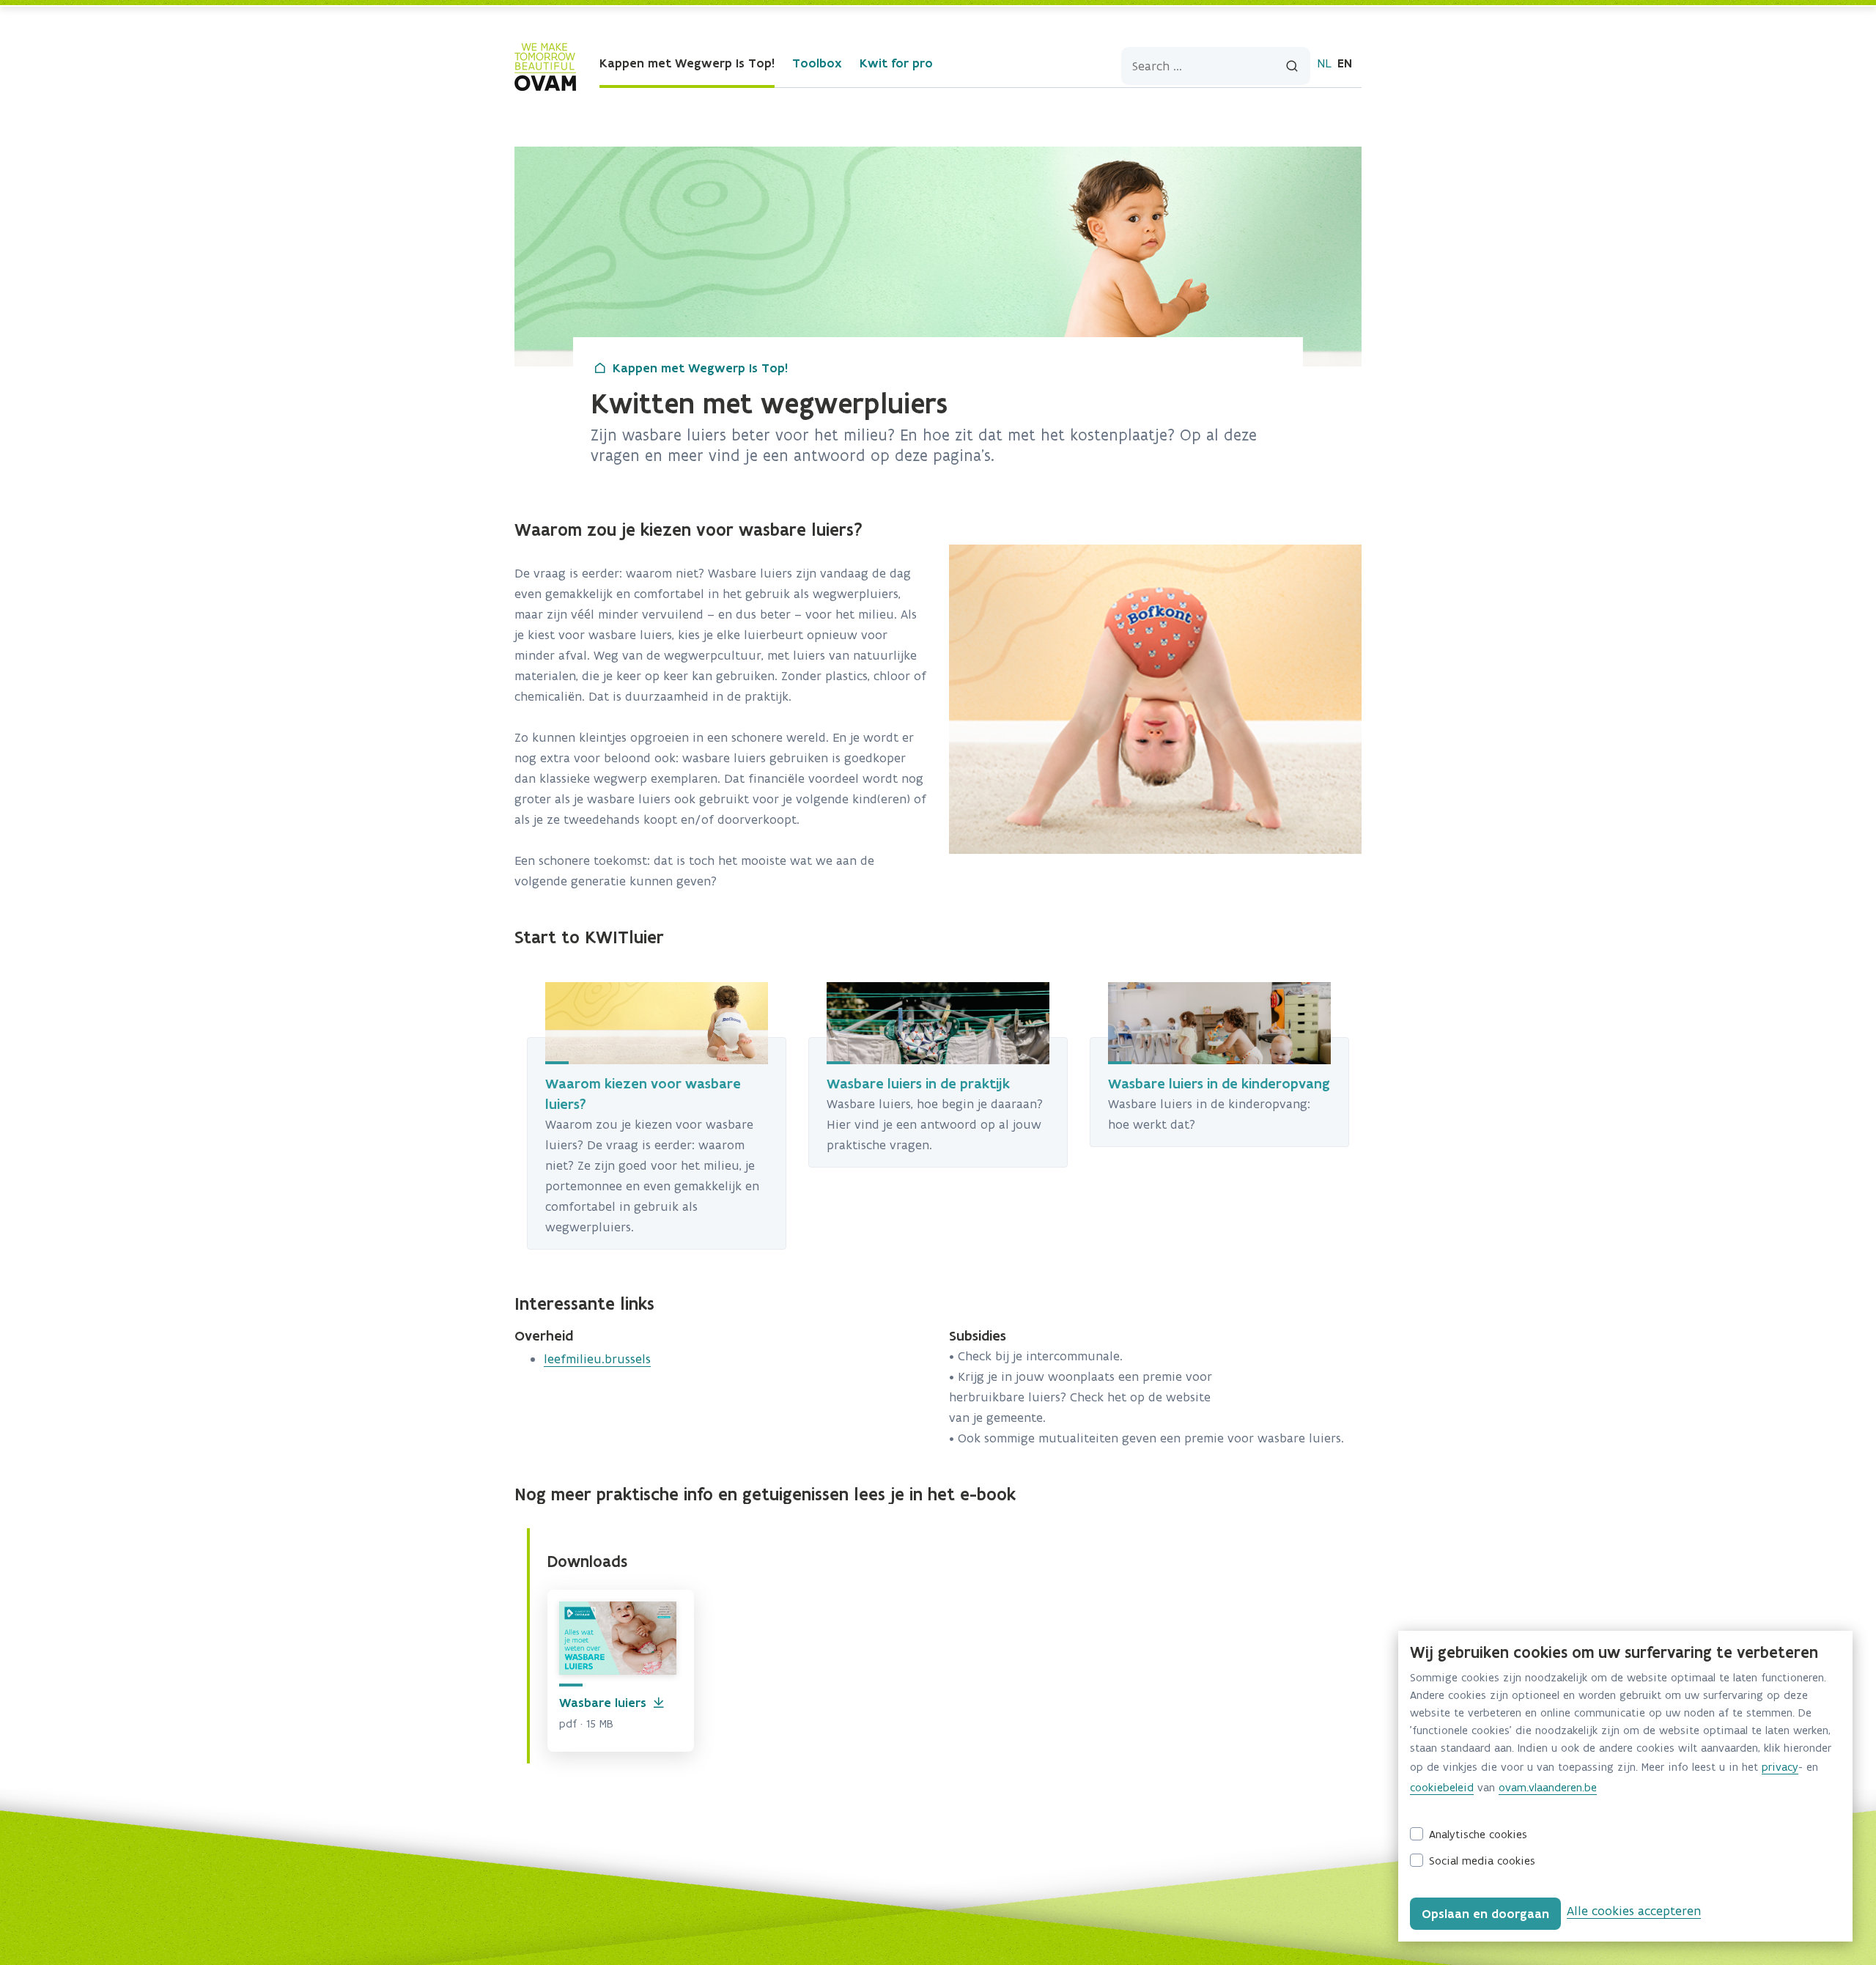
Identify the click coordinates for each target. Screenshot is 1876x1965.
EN (1345, 63)
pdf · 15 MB (586, 1723)
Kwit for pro (896, 63)
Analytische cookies (1478, 1834)
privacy (1780, 1767)
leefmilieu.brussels (597, 1359)
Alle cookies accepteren (1634, 1911)
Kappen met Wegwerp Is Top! (687, 63)
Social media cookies (1482, 1861)
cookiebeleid (1442, 1787)
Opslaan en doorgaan (1485, 1914)
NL (1324, 63)
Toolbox (817, 63)
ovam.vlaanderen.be (1548, 1787)
